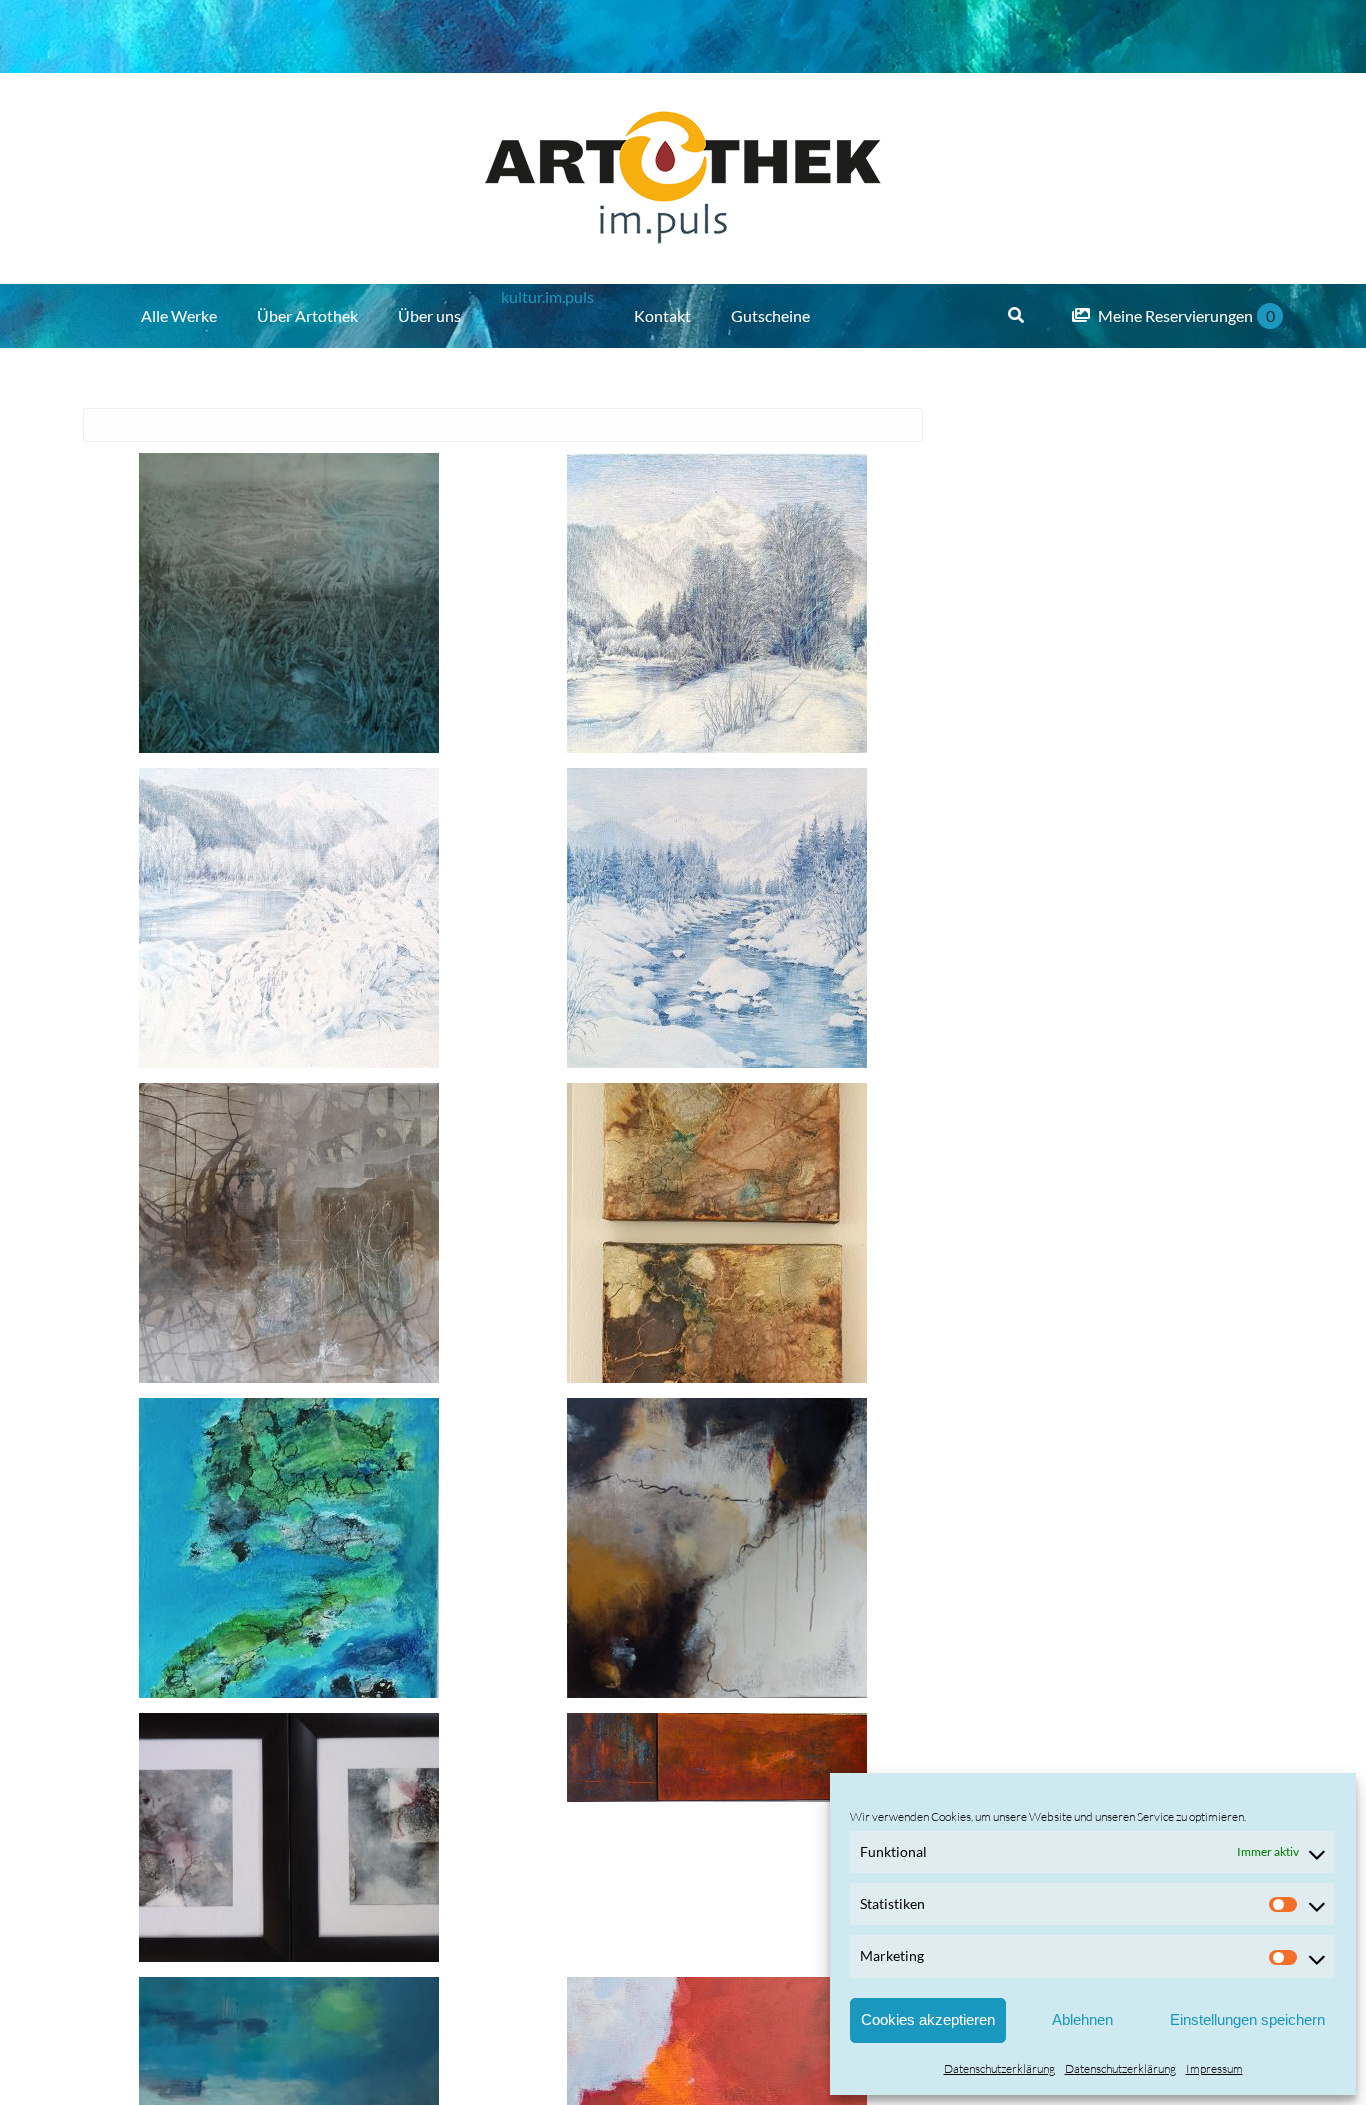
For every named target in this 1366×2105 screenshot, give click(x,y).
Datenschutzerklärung (999, 2068)
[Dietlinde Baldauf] (717, 603)
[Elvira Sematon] (289, 1233)
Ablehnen (1082, 2019)
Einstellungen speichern (1247, 2019)
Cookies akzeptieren (928, 2019)
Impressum (1214, 2068)
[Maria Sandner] (717, 1548)
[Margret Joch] (289, 1548)
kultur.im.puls (547, 296)
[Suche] (1016, 316)
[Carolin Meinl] (289, 603)
